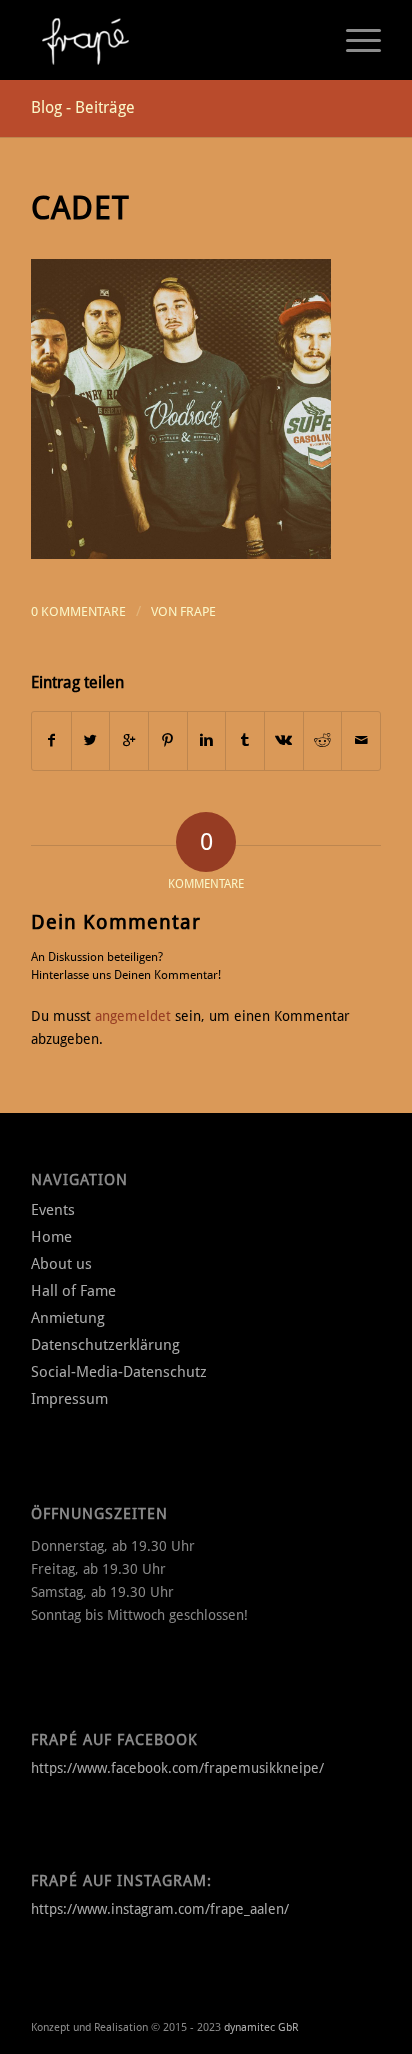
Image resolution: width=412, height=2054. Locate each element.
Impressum (69, 1399)
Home (51, 1237)
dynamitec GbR (261, 2027)
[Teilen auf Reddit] (323, 740)
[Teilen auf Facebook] (51, 740)
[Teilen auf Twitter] (91, 740)
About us (61, 1264)
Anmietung (68, 1318)
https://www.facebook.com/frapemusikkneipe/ (177, 1768)
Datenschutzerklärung (105, 1345)
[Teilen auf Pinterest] (168, 740)
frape (198, 611)
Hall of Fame (73, 1291)
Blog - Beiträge (83, 107)
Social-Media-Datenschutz (119, 1372)
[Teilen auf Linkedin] (207, 740)
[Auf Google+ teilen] (129, 740)
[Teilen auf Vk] (284, 740)
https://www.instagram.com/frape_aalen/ (160, 1909)
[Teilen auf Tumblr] (245, 740)
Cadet (80, 208)
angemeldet (133, 1016)
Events (53, 1210)
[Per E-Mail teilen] (361, 740)
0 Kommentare (78, 611)
